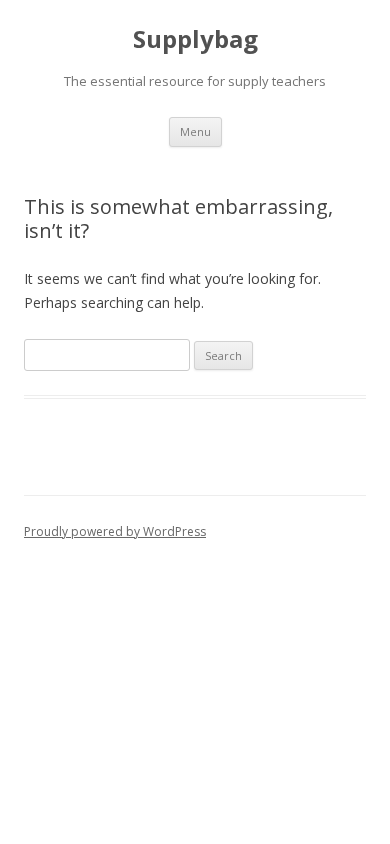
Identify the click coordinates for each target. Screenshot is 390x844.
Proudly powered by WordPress (115, 531)
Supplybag (195, 39)
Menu (195, 131)
